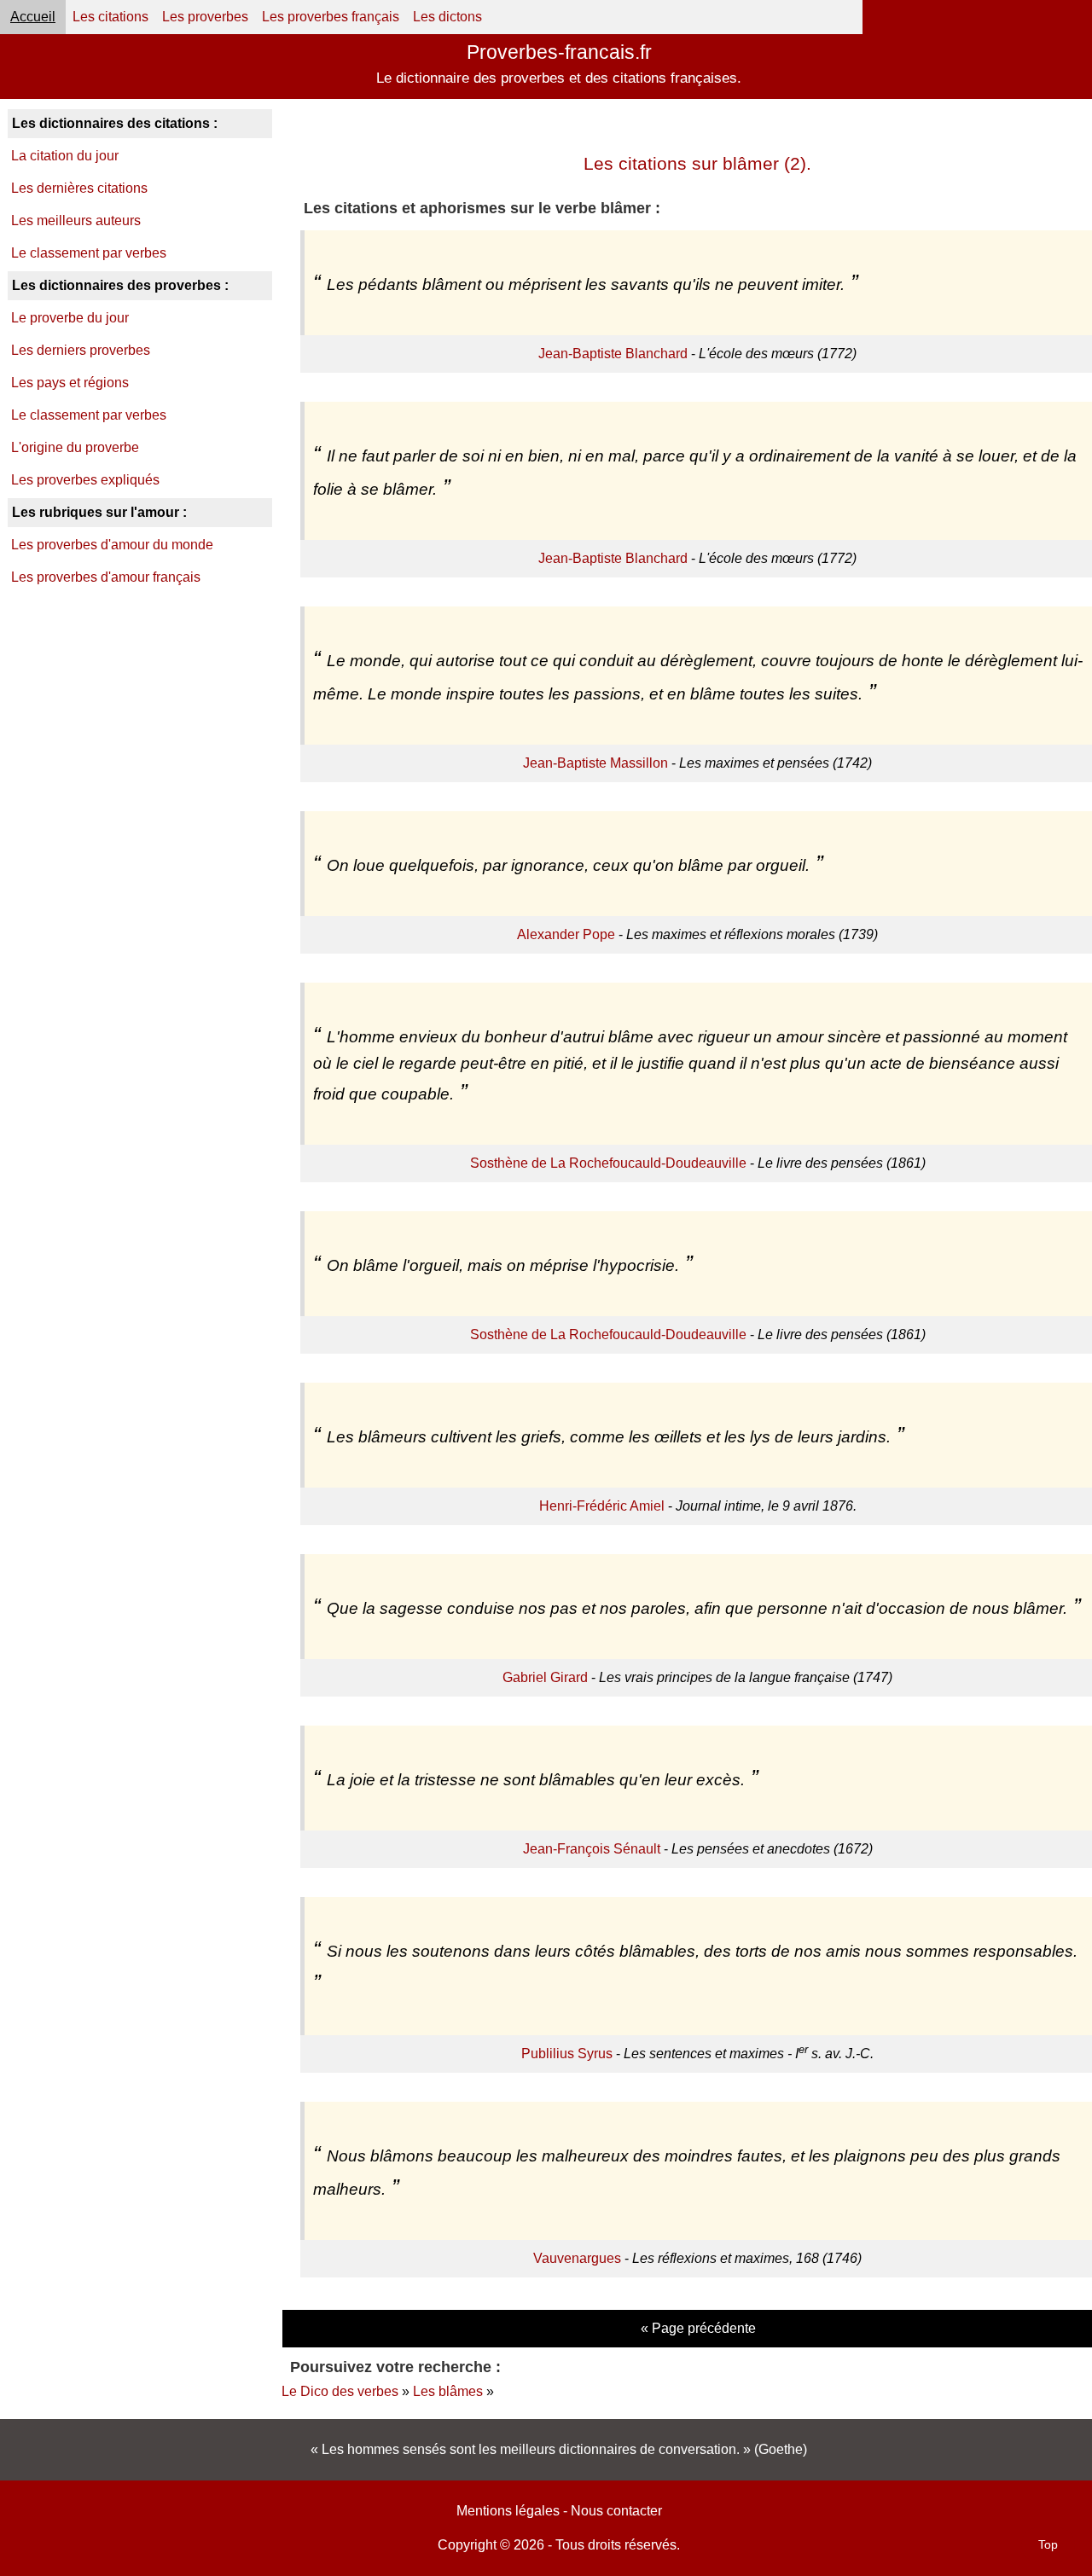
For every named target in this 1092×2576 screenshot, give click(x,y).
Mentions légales (508, 2511)
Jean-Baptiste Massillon (595, 763)
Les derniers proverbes (81, 350)
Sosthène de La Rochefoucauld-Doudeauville (608, 1163)
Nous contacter (616, 2511)
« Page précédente (698, 2328)
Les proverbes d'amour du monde (112, 545)
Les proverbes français (331, 17)
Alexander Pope (566, 934)
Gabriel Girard (545, 1677)
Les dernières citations (79, 188)
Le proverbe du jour (70, 318)
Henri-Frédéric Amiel (602, 1506)
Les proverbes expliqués (85, 480)
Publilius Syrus (567, 2054)
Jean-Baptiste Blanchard (613, 354)
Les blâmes (448, 2391)
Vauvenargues (577, 2258)
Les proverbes (205, 17)
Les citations (110, 17)
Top (1048, 2544)
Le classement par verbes (89, 253)
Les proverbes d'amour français (106, 577)
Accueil (33, 17)
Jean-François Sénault (592, 1849)
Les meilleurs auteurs (76, 220)
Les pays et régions (70, 383)
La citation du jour (65, 156)
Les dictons (447, 17)
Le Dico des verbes (340, 2391)
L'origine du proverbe (75, 447)
